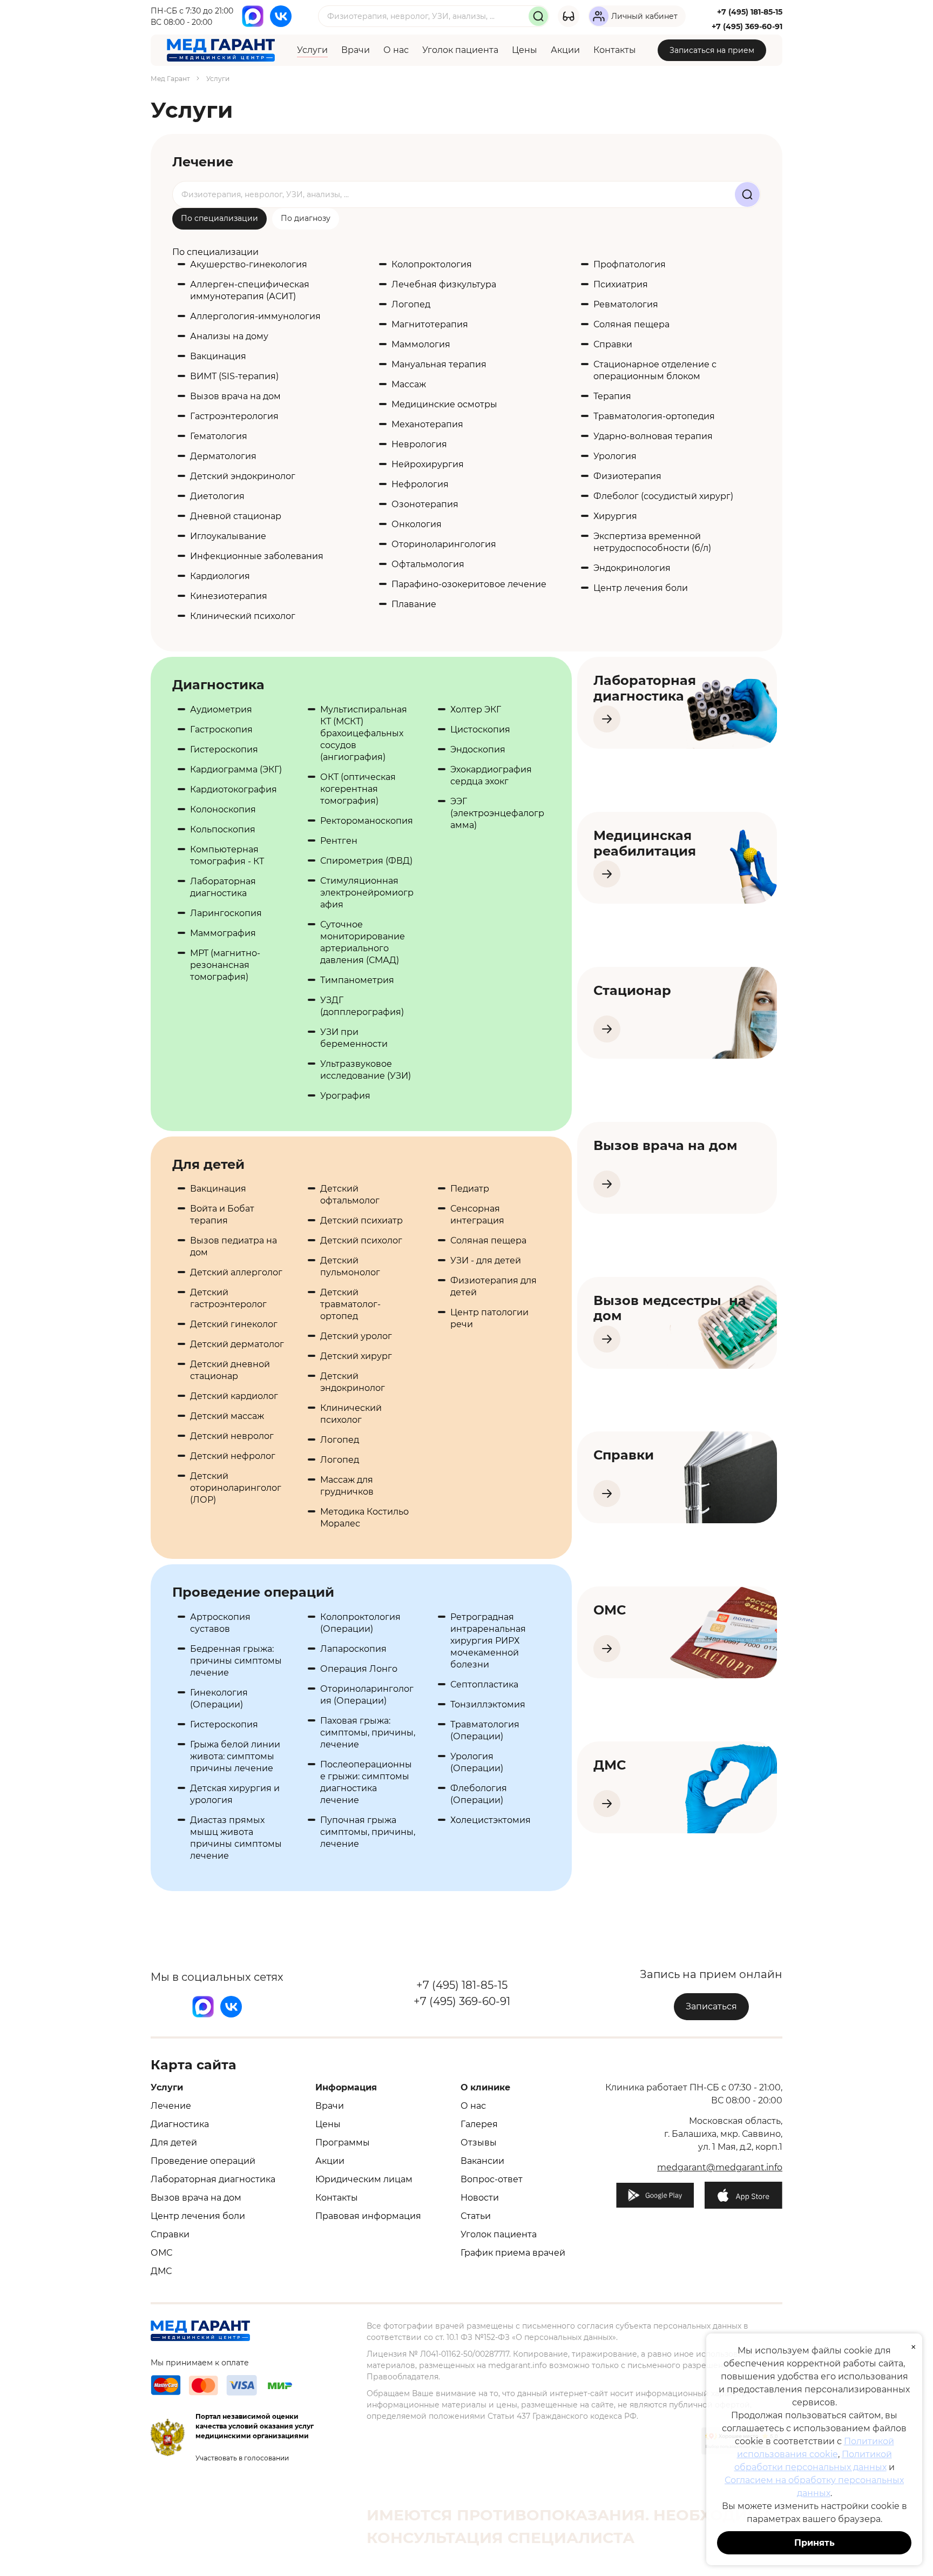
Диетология (217, 496)
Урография (345, 1096)
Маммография (223, 933)
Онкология (417, 524)
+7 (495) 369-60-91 (747, 26)
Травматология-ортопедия (654, 416)
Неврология (419, 444)
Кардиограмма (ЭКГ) (236, 769)
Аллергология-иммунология (255, 316)
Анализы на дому (229, 336)
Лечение (171, 2106)
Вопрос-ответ (492, 2179)
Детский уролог (356, 1336)
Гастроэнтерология (234, 416)
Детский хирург (356, 1356)
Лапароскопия (353, 1649)
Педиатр (470, 1189)
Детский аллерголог (236, 1272)
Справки (613, 344)
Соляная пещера (631, 324)
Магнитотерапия (430, 324)
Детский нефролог (233, 1456)
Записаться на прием (712, 50)
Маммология (421, 344)
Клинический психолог (243, 616)
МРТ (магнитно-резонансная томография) (225, 965)
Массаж (409, 384)
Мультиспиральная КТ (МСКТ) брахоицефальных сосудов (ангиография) (364, 733)
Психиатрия (621, 284)
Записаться (711, 2006)
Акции (565, 50)
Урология (615, 456)
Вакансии (482, 2161)
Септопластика (484, 1684)
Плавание (414, 604)
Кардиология (220, 576)
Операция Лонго (359, 1669)
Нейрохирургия (428, 464)
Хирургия (615, 516)
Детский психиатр (361, 1220)
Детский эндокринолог (243, 476)
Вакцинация (218, 356)
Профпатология (630, 264)
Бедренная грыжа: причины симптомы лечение (236, 1661)
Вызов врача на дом (235, 396)
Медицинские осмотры (444, 404)
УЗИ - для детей (486, 1260)
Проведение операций (203, 2161)
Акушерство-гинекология (249, 264)
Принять (814, 2543)
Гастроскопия (221, 729)
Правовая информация (368, 2216)
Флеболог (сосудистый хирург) (663, 496)
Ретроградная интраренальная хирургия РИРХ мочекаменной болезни (488, 1641)
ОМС (161, 2253)
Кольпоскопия (223, 829)
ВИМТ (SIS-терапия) (234, 376)
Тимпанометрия (357, 980)
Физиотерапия (627, 476)
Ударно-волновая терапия (653, 436)
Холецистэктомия (491, 1820)
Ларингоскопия (226, 913)
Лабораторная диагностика (213, 2179)
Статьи (476, 2216)
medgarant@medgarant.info (720, 2167)
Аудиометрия (221, 709)
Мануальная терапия (439, 364)
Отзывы (479, 2143)
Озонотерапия (425, 504)
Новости (480, 2198)
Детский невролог (232, 1436)
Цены (525, 50)
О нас (396, 50)
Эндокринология (632, 568)
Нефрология (420, 484)
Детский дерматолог (237, 1344)
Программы (343, 2143)
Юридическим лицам (364, 2179)
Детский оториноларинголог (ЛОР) (236, 1488)
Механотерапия (427, 424)
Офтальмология (428, 564)
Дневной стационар (236, 516)
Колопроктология (432, 264)
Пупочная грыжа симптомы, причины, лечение (368, 1832)
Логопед (411, 304)
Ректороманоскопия (367, 821)
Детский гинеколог (234, 1324)
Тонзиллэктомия (488, 1704)
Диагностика (180, 2124)
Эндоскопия (478, 749)
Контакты (615, 50)
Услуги (312, 50)
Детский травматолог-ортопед (350, 1304)
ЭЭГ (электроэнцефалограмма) (497, 813)
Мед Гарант (170, 79)
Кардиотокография (234, 789)
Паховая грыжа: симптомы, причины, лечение (368, 1733)
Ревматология (626, 304)
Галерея (479, 2124)
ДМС (161, 2271)
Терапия (612, 396)
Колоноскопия (223, 809)
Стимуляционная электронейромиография (367, 893)
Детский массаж (227, 1416)
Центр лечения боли (641, 588)
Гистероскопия (224, 749)
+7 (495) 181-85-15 (750, 12)
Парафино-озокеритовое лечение (469, 584)
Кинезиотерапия (229, 596)
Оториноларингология (444, 544)
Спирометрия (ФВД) (366, 861)
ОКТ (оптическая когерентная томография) (358, 789)
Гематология (219, 436)
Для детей (174, 2143)
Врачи (356, 50)
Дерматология (223, 456)
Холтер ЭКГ (476, 709)
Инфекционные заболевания (257, 556)
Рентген (339, 841)
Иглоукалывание (228, 536)
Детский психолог (361, 1240)
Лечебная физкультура (444, 284)
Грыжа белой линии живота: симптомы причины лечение (235, 1756)
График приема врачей (513, 2253)
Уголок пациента (460, 50)
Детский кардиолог (234, 1396)
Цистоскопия (480, 729)
